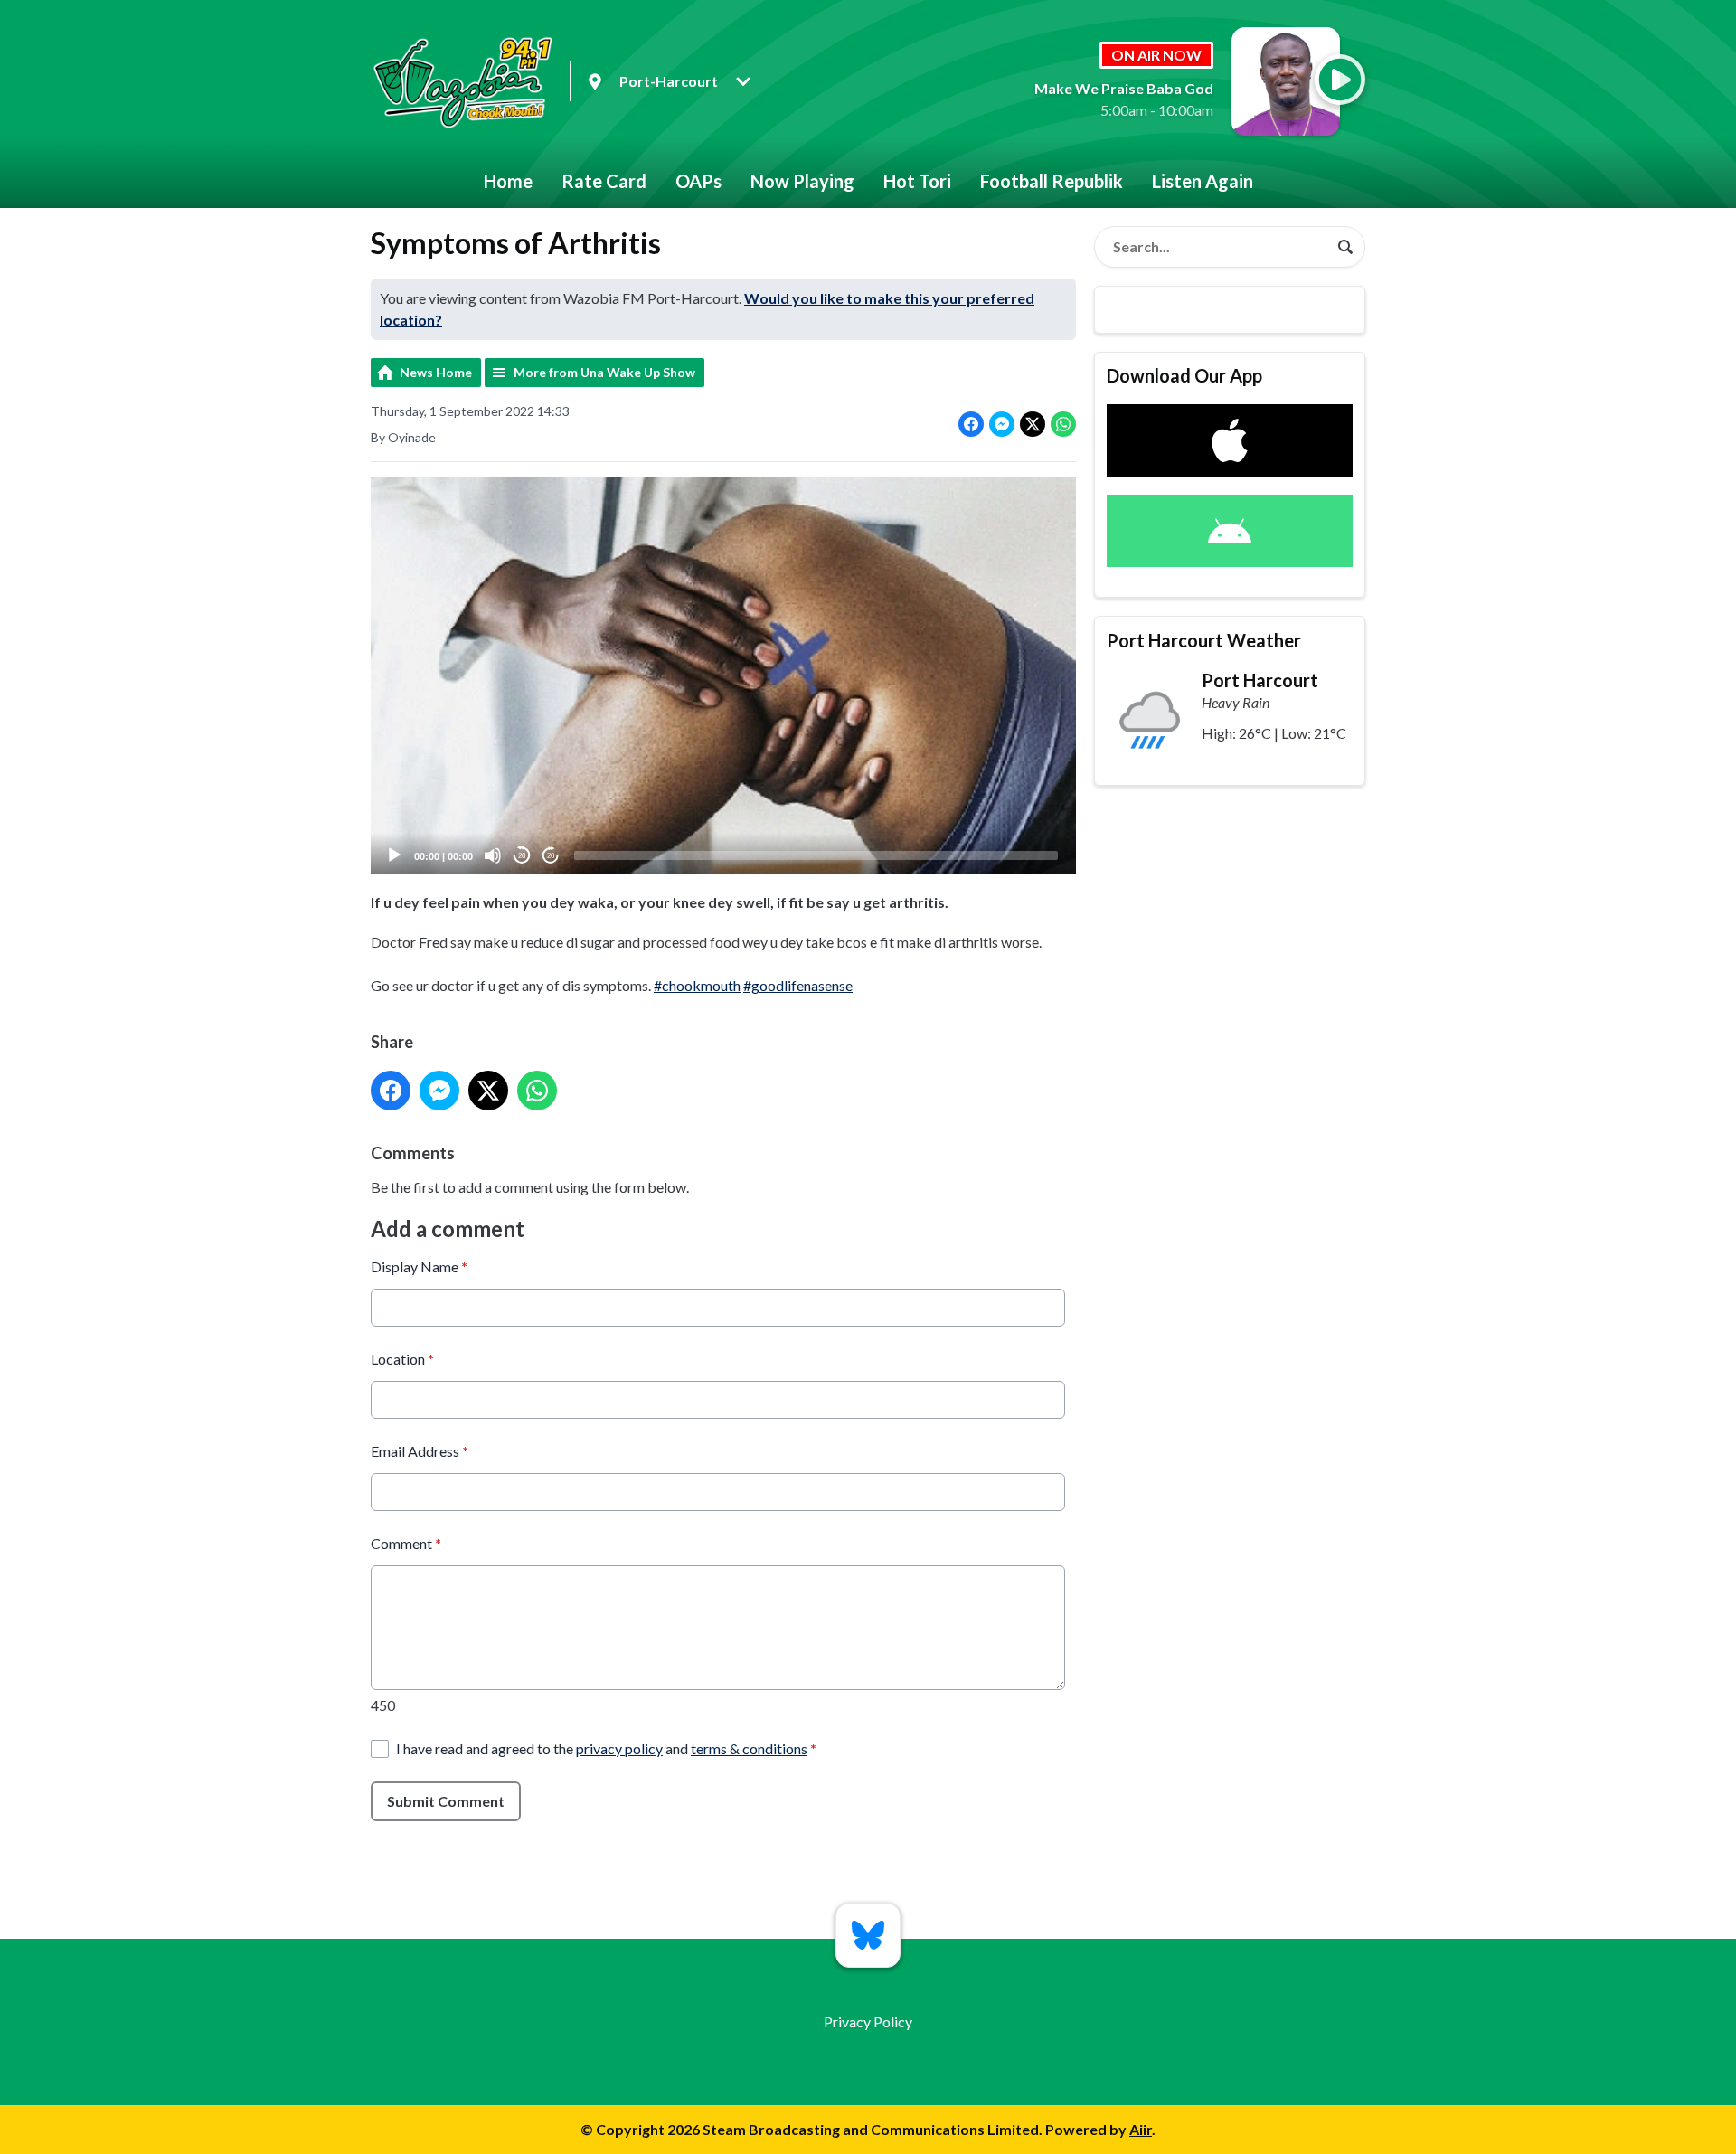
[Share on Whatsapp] (1063, 424)
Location (402, 1359)
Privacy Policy (868, 2022)
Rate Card (604, 181)
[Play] (394, 855)
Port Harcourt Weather (1204, 640)
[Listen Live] (1340, 80)
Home (508, 181)
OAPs (698, 181)
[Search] (1345, 247)
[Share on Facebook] (971, 424)
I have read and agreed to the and (606, 1748)
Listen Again (1203, 181)
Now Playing (802, 181)
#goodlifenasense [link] (798, 985)
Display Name (419, 1266)
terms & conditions (749, 1748)
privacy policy (619, 1748)
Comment (406, 1543)
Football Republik (1052, 181)
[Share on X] (1033, 424)
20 (522, 856)
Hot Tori (917, 181)
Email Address (420, 1451)
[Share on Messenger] (1002, 424)
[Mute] (493, 855)
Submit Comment (446, 1801)
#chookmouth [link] (697, 985)
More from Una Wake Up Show (604, 372)
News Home (436, 372)
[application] (723, 675)
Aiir (1141, 2129)
